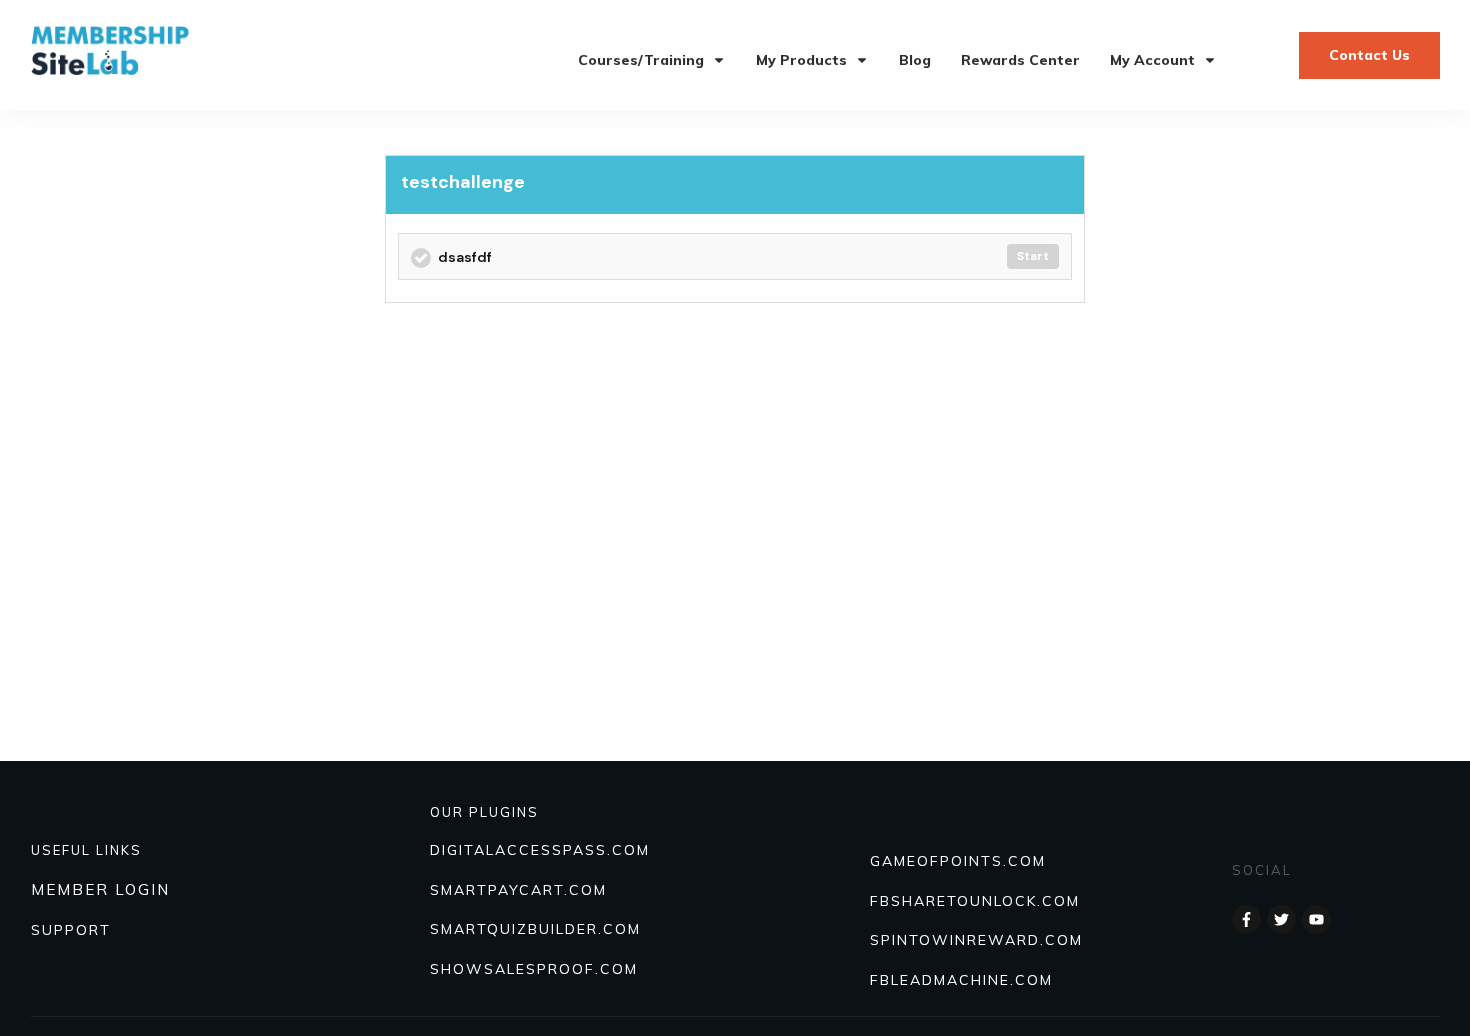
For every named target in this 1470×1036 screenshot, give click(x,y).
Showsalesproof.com (534, 969)
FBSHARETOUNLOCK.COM (975, 901)
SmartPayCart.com (518, 890)
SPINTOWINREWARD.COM (976, 940)
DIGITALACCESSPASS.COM (540, 850)
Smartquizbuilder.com (535, 929)
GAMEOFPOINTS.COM (958, 861)
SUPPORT (71, 930)
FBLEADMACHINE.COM (961, 980)
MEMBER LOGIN (100, 889)
